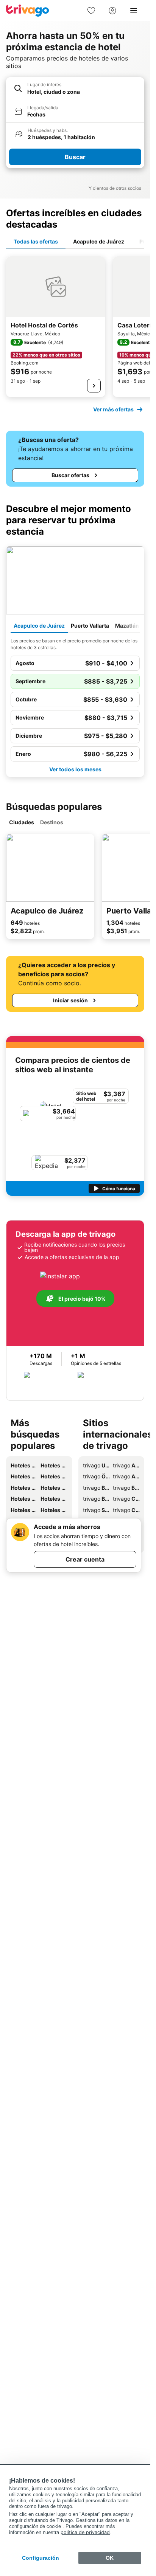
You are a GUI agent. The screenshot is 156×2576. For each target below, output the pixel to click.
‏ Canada (126, 1499)
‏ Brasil (96, 1499)
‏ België (96, 1488)
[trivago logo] (28, 11)
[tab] (36, 242)
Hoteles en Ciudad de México (24, 1488)
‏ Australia (126, 1476)
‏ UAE (96, 1465)
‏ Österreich (96, 1476)
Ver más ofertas (113, 409)
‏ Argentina (126, 1465)
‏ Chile (126, 1510)
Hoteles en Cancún (54, 1476)
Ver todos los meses (75, 769)
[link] (91, 11)
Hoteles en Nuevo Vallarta (54, 1499)
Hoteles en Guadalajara (24, 1510)
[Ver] (94, 386)
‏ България (126, 1488)
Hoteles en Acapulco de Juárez (24, 1465)
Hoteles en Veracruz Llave (24, 1499)
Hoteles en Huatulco (54, 1488)
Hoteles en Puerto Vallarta (54, 1465)
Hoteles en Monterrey (54, 1510)
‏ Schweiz (96, 1510)
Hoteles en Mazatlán (24, 1476)
